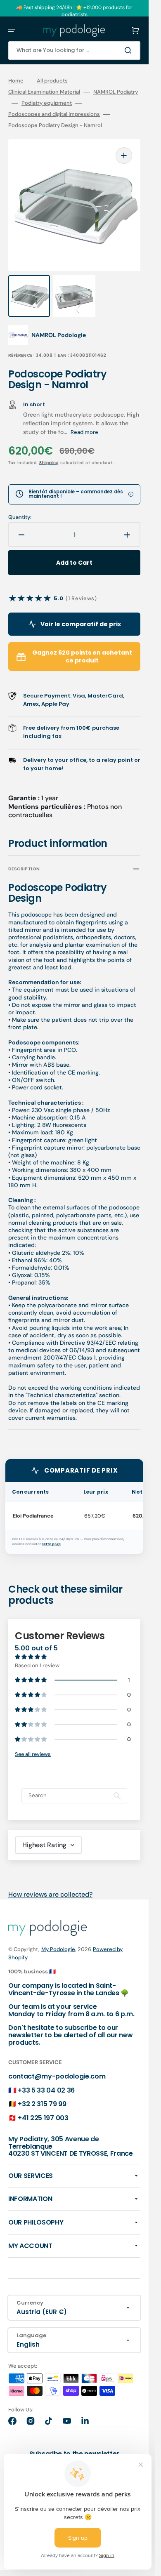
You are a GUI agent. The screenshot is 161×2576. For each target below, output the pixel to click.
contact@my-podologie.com (57, 2076)
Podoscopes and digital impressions (54, 114)
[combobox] (74, 51)
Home (16, 81)
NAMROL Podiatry (116, 92)
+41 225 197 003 (43, 2118)
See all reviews (33, 1754)
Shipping (49, 463)
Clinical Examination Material (44, 92)
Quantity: (20, 517)
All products (52, 81)
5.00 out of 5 (36, 1648)
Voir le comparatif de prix (81, 624)
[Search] (130, 50)
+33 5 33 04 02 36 (46, 2090)
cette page (51, 1544)
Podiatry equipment (47, 103)
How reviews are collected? (50, 1894)
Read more (84, 432)
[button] (12, 31)
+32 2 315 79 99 (42, 2104)
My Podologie (58, 1949)
